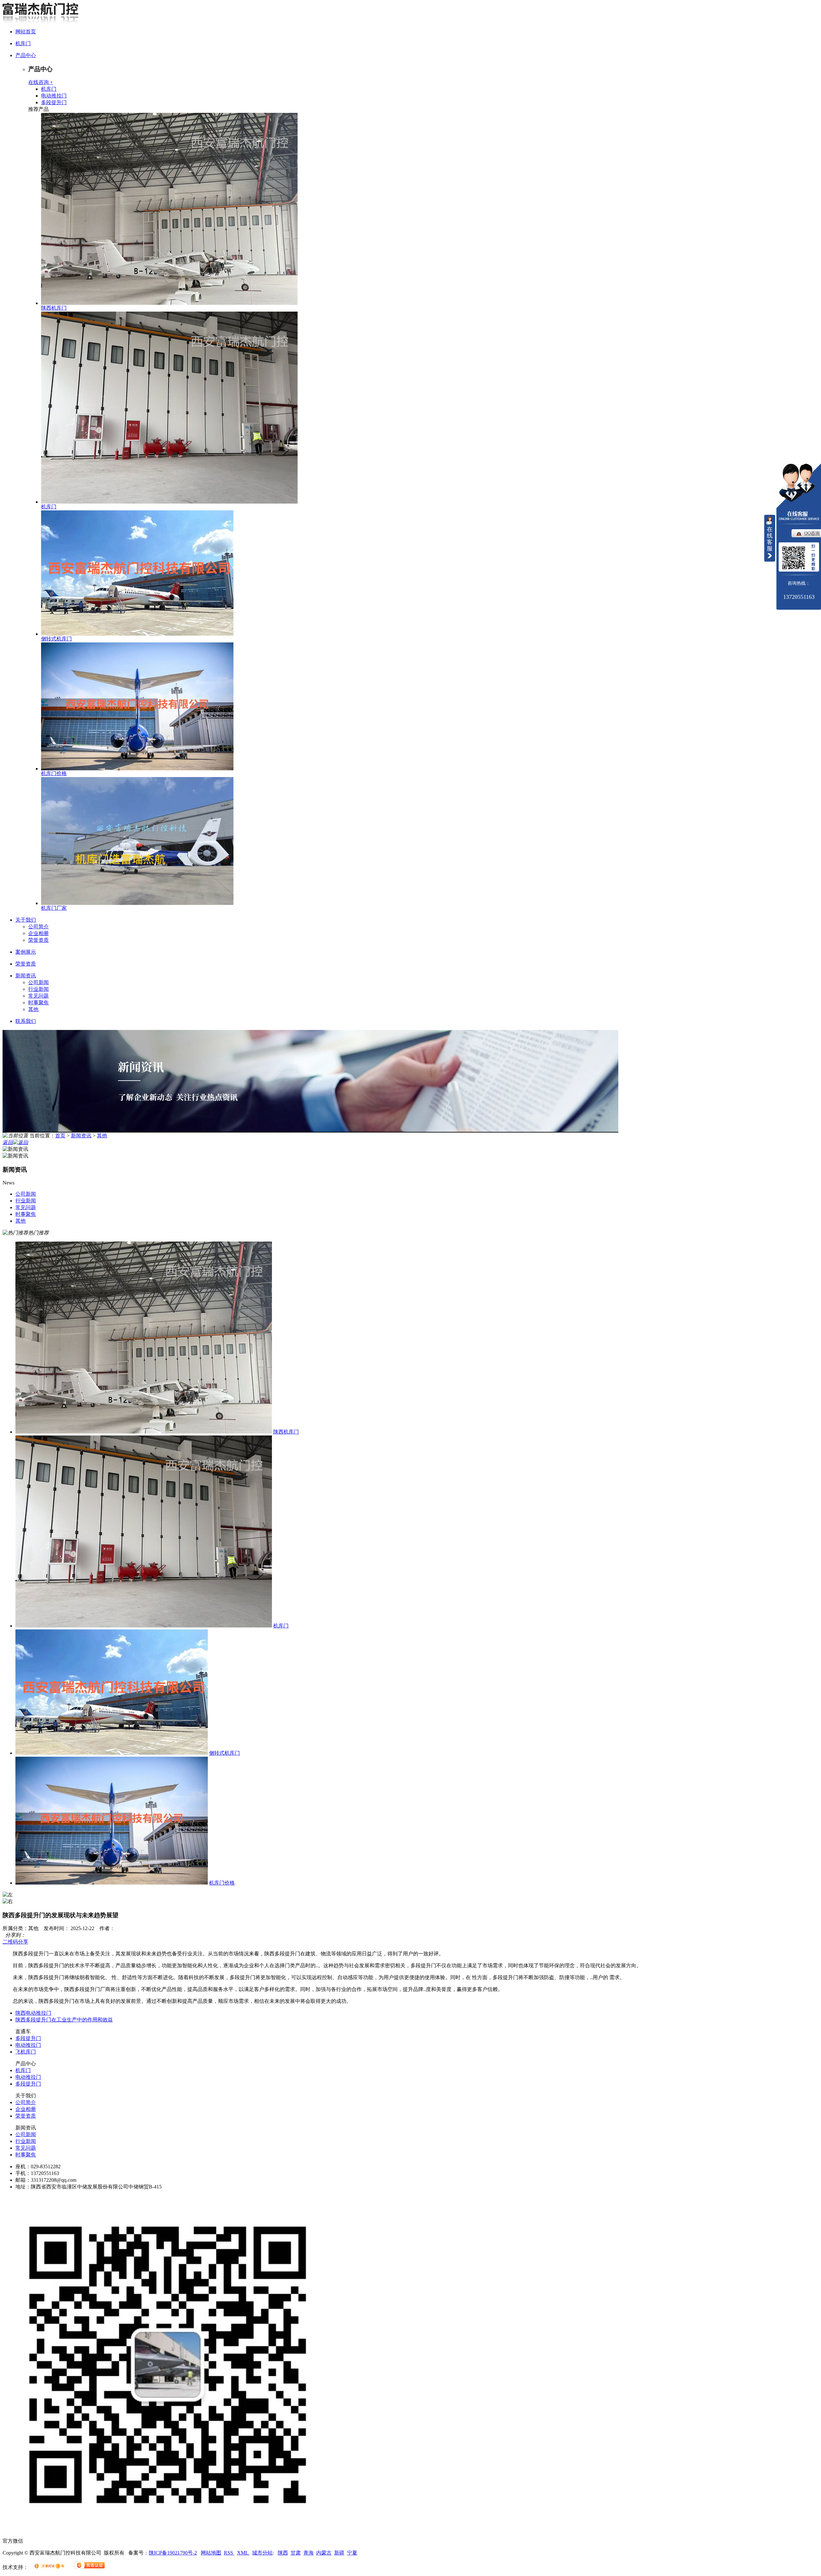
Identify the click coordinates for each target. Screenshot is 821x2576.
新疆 (339, 2553)
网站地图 (211, 2553)
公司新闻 (38, 982)
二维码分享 (15, 1942)
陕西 (283, 2553)
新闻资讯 (26, 976)
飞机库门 (26, 2052)
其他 (33, 1009)
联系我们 (26, 1021)
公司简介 (38, 927)
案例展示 (26, 952)
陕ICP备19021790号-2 (173, 2553)
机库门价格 (54, 773)
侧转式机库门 (56, 639)
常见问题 (38, 996)
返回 (8, 1142)
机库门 (23, 43)
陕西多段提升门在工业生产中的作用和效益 (64, 2020)
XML (243, 2553)
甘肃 (296, 2553)
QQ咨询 (812, 533)
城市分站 (262, 2553)
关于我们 (26, 920)
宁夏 (352, 2553)
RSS (229, 2553)
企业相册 (38, 933)
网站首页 (26, 32)
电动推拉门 (54, 96)
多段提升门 (54, 102)
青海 (309, 2553)
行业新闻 (38, 989)
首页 (60, 1136)
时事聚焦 (38, 1003)
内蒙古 (324, 2553)
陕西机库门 (54, 308)
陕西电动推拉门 (33, 2013)
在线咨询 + (41, 82)
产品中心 (26, 55)
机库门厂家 (54, 908)
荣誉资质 (38, 940)
